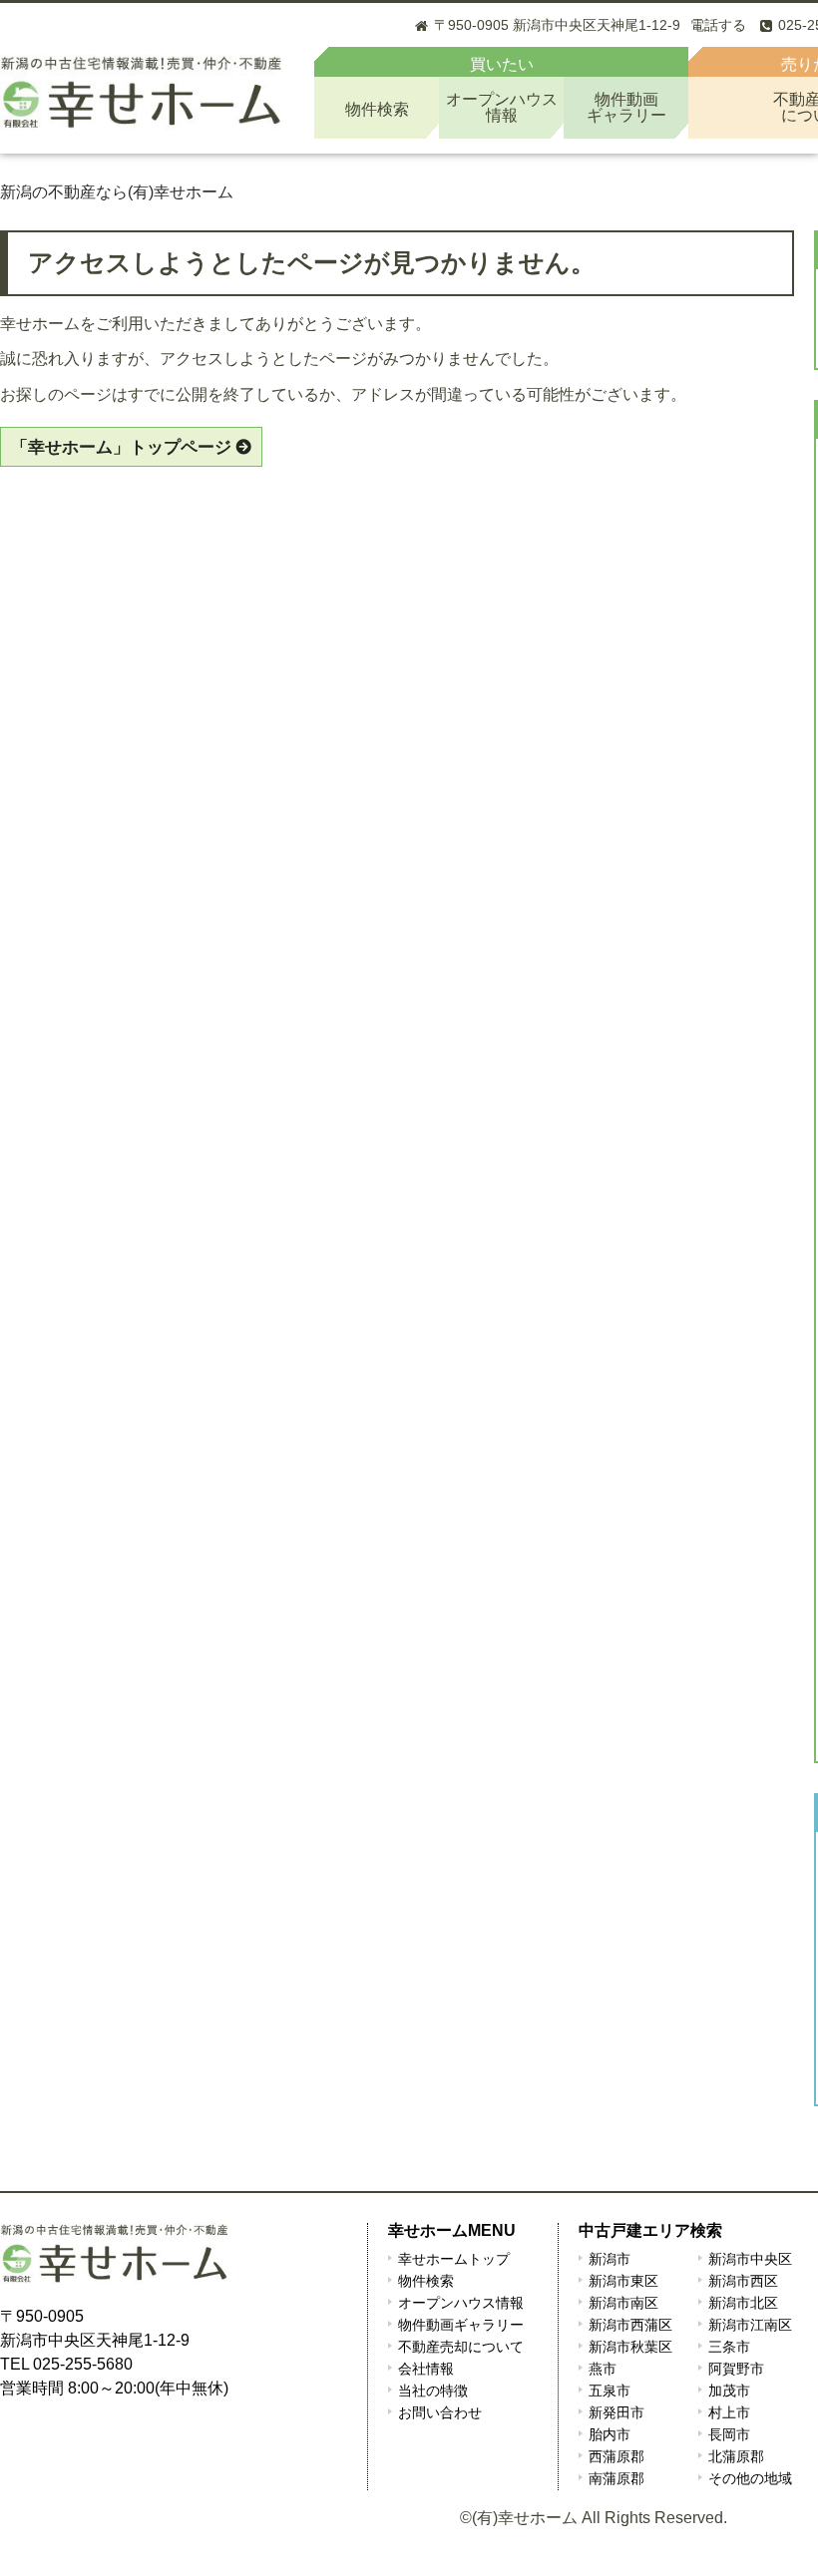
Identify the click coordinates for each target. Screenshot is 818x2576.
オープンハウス (502, 107)
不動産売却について (461, 2347)
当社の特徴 (433, 2391)
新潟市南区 (623, 2303)
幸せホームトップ (454, 2259)
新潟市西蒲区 (630, 2325)
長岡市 (729, 2434)
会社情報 (426, 2369)
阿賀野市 (736, 2369)
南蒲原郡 (616, 2478)
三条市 (729, 2347)
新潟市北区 (743, 2303)
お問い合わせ (440, 2412)
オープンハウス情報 (461, 2303)
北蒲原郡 (736, 2456)
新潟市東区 (623, 2281)
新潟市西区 (743, 2281)
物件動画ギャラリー (461, 2325)
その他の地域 (750, 2478)
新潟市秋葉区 (630, 2347)
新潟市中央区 (750, 2259)
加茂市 (729, 2391)
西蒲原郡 (616, 2456)
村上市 (729, 2412)
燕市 (603, 2369)
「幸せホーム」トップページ (121, 447)
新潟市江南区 (750, 2325)
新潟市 (610, 2259)
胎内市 (610, 2434)
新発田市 (616, 2412)
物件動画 (626, 107)
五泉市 (610, 2391)
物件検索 (377, 109)
